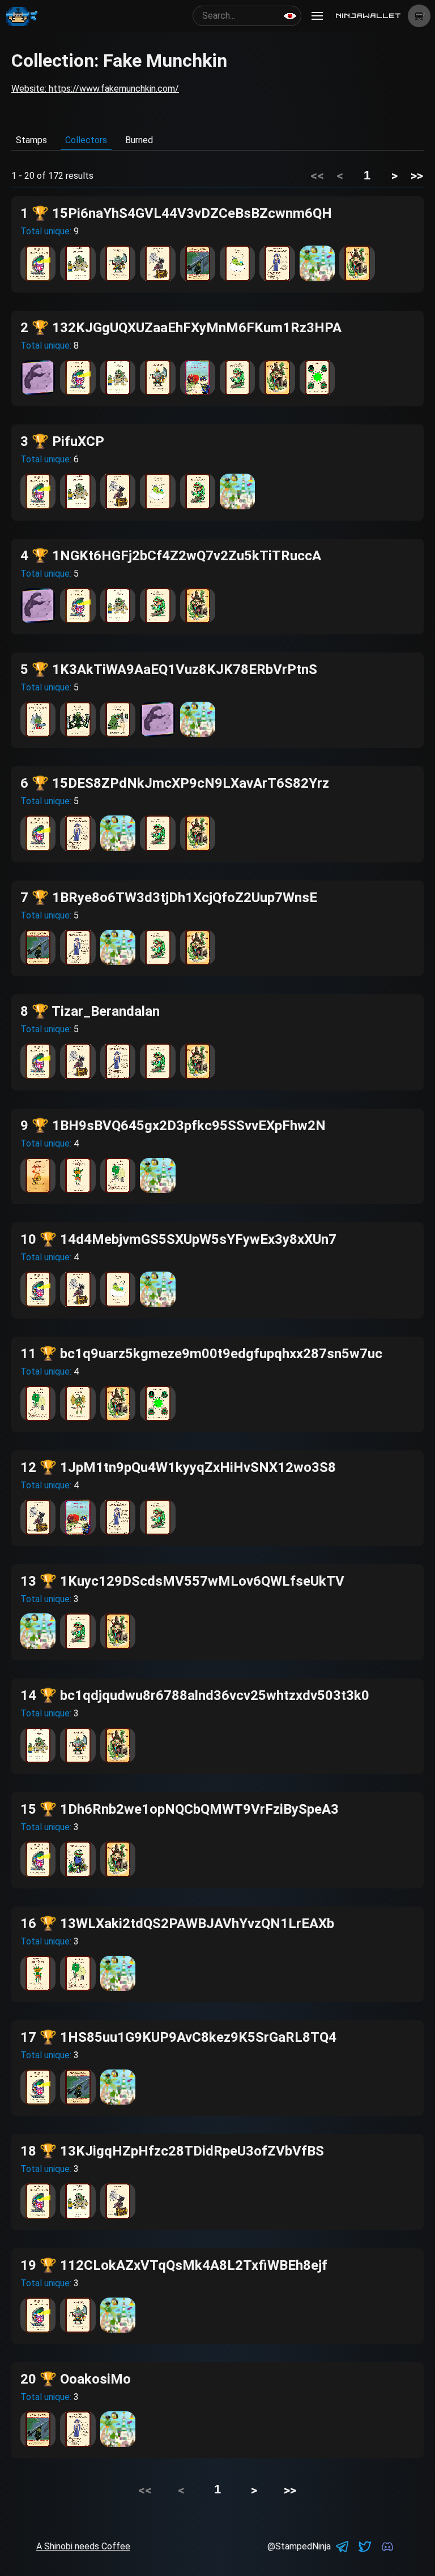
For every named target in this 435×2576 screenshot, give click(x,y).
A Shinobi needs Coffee (83, 2546)
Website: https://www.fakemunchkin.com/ (95, 89)
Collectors (86, 140)
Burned (139, 140)
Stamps (31, 140)
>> (417, 175)
